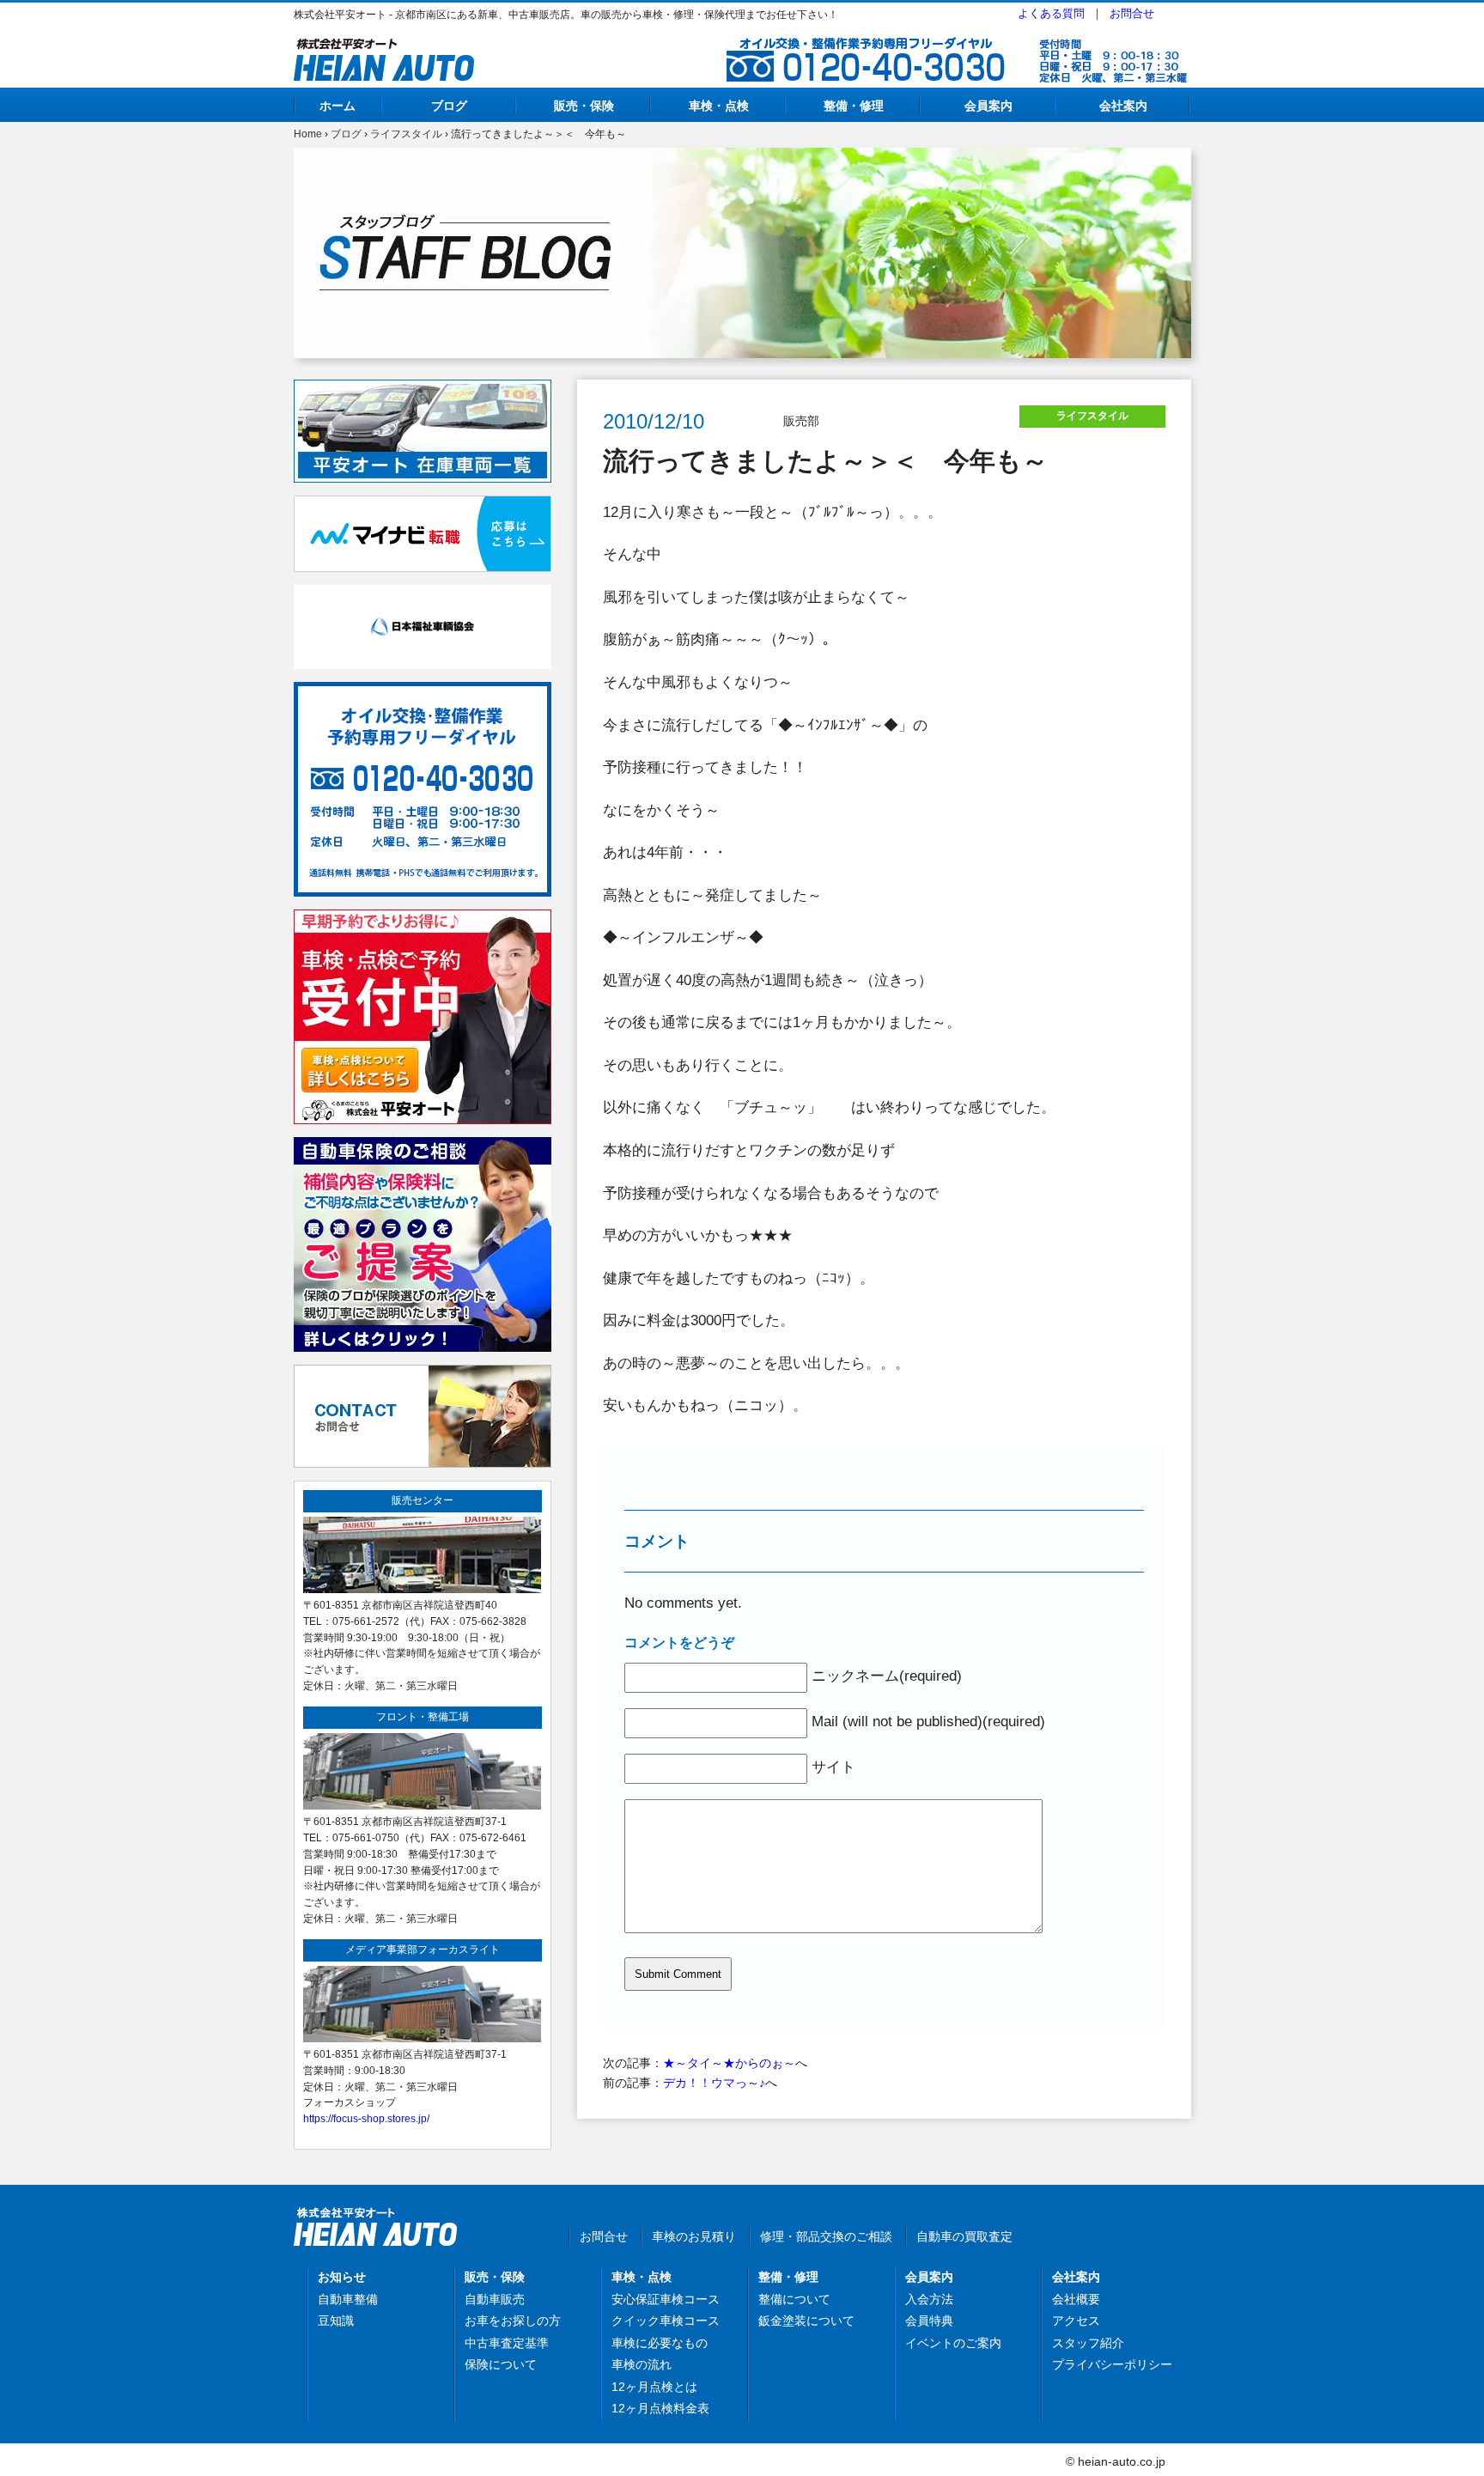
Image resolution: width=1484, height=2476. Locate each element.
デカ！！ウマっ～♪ (714, 2083)
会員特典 (929, 2321)
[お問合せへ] (423, 1374)
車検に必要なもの (660, 2343)
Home (308, 134)
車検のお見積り (694, 2236)
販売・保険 (584, 106)
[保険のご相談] (423, 1147)
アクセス (1076, 2321)
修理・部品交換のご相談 (826, 2236)
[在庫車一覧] (423, 389)
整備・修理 (854, 106)
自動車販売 (495, 2299)
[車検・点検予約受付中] (423, 919)
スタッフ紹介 (1088, 2343)
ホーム (338, 106)
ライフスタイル (406, 134)
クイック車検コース (666, 2321)
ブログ (449, 106)
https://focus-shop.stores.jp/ (366, 2118)
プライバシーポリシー (1112, 2364)
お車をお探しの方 (513, 2321)
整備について (794, 2299)
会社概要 (1076, 2299)
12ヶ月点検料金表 (660, 2408)
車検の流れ (642, 2364)
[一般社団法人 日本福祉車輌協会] (423, 594)
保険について (501, 2364)
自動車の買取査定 (964, 2236)
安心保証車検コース (666, 2299)
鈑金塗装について (806, 2321)
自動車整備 (348, 2299)
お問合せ (1132, 13)
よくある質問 (1051, 13)
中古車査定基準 (507, 2343)
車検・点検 (719, 106)
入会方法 (929, 2299)
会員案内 (988, 106)
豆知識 (336, 2321)
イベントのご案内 (953, 2343)
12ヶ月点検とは (654, 2387)
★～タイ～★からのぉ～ (729, 2063)
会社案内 (1123, 106)
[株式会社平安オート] (384, 48)
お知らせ (342, 2277)
